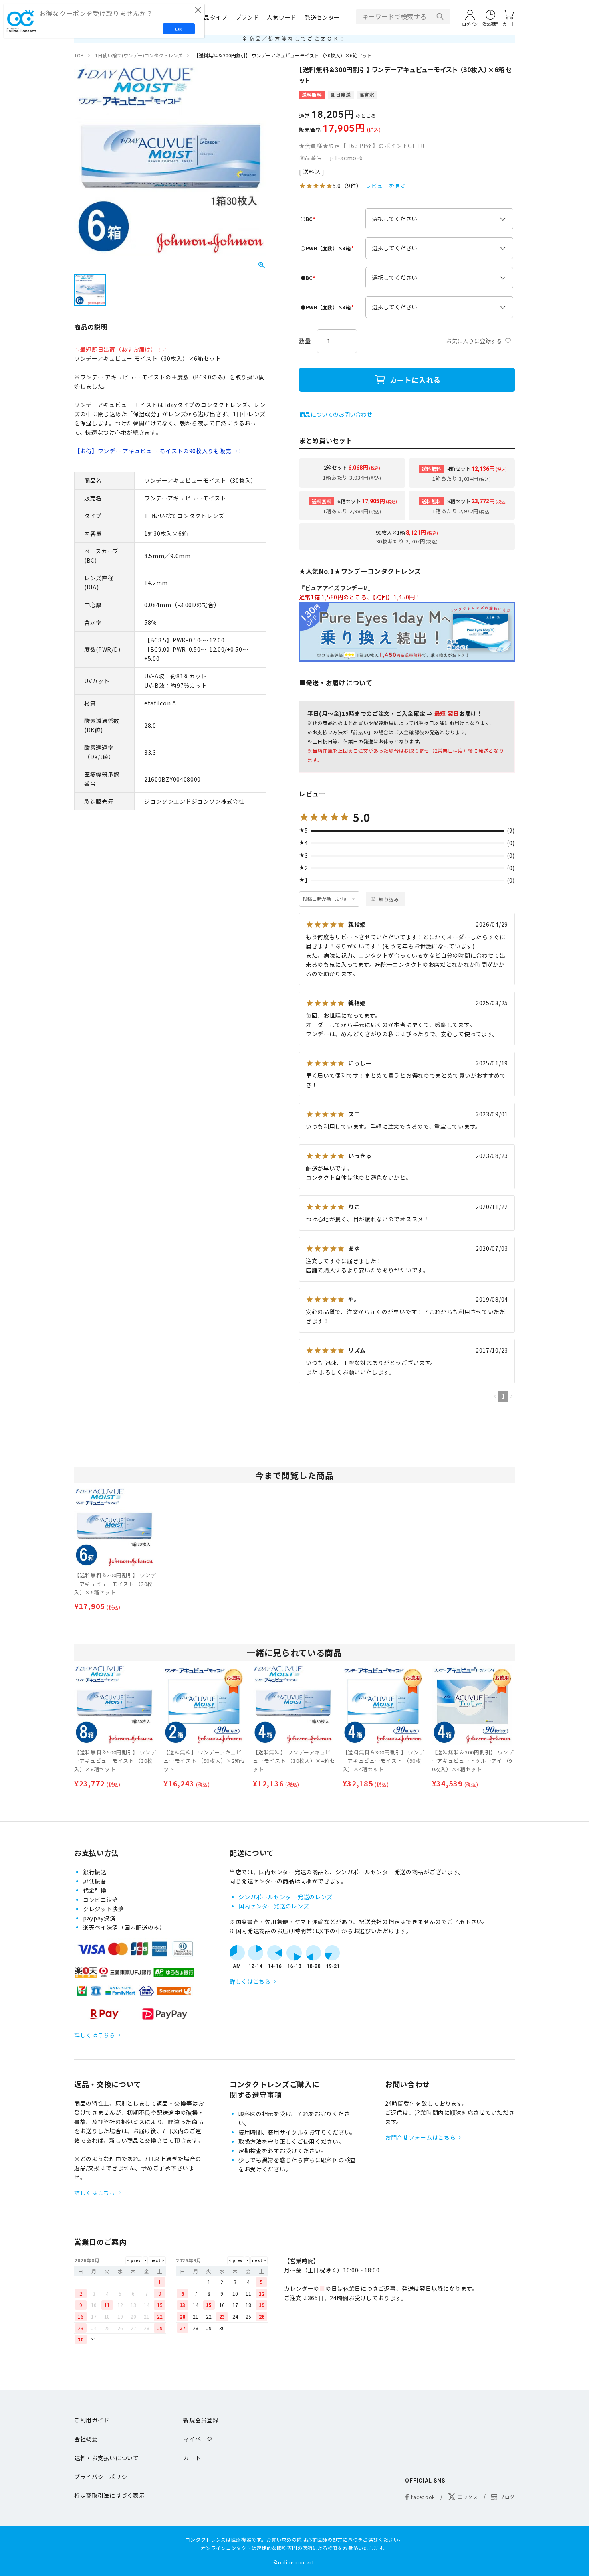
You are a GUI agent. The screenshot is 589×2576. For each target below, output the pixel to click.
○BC (309, 219)
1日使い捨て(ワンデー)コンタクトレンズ (139, 55)
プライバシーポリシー (104, 2477)
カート (192, 2458)
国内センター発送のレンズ (274, 1906)
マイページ (198, 2439)
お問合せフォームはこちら (420, 2137)
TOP (79, 55)
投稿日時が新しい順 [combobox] (324, 899)
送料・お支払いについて (107, 2458)
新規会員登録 (201, 2420)
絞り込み (389, 899)
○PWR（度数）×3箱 (328, 248)
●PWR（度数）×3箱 (328, 307)
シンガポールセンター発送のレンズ (285, 1897)
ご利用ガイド (92, 2420)
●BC (309, 278)
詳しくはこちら (95, 2035)
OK (179, 29)
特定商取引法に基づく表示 (109, 2495)
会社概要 (86, 2439)
